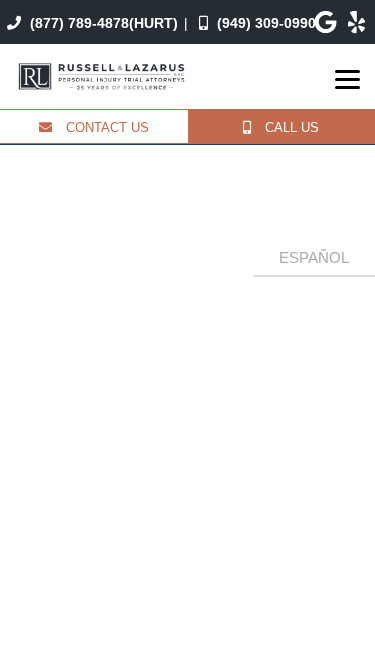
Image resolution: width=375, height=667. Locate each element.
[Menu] (347, 79)
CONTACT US (105, 127)
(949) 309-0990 (264, 23)
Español (314, 257)
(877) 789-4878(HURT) (102, 23)
